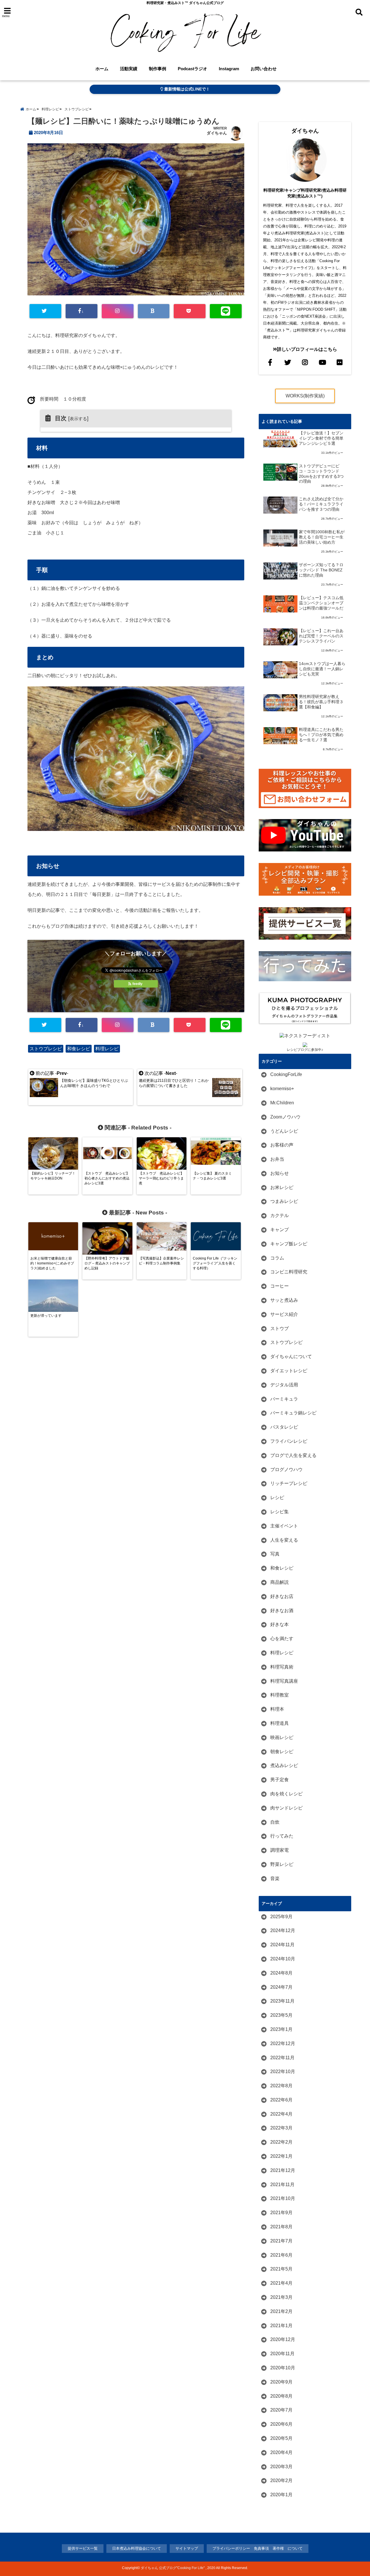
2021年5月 (281, 2269)
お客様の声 (282, 1145)
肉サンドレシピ (286, 1808)
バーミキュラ (284, 1399)
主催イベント (284, 1526)
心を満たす (282, 1639)
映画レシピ (282, 1737)
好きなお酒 (282, 1611)
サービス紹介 (284, 1314)
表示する (78, 419)
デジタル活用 (284, 1385)
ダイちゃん (217, 133)
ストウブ (280, 1328)
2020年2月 (281, 2480)
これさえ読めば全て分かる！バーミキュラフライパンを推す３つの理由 (321, 504)
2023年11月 (282, 2001)
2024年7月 (281, 1987)
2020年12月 (283, 2339)
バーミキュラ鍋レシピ (293, 1413)
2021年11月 (282, 2185)
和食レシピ (79, 1049)
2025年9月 (281, 1917)
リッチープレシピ (289, 1483)
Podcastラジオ (193, 69)
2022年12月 (283, 2043)
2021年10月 (283, 2198)
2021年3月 (281, 2297)
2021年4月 (281, 2283)
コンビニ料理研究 (289, 1272)
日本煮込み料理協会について (137, 2548)
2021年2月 (281, 2311)
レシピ (277, 1498)
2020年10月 (283, 2368)
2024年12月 (283, 1930)
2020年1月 (281, 2495)
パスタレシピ (284, 1427)
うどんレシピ (284, 1131)
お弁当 (277, 1159)
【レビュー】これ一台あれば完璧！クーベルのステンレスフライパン (321, 636)
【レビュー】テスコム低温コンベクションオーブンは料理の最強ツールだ (321, 603)
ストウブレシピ (46, 1049)
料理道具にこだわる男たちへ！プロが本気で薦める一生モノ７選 (321, 735)
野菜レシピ (282, 1864)
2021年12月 (283, 2170)
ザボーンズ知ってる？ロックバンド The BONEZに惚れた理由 (321, 570)
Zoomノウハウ (285, 1117)
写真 (275, 1554)
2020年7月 (281, 2410)
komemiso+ (282, 1089)
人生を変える (284, 1540)
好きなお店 (282, 1596)
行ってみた (282, 1836)
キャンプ (280, 1230)
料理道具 (280, 1723)
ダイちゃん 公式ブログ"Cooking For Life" (173, 2568)
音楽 (275, 1878)
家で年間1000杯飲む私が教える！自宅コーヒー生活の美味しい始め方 (322, 537)
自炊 (275, 1822)
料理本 (277, 1709)
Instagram (229, 69)
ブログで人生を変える (293, 1455)
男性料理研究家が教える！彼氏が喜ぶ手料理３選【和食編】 (321, 702)
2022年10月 (283, 2072)
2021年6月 (281, 2255)
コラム (277, 1258)
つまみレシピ (284, 1201)
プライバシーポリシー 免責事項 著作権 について (258, 2548)
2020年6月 (281, 2424)
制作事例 (158, 69)
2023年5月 (281, 2015)
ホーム (102, 69)
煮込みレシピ (284, 1765)
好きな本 (280, 1624)
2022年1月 (281, 2156)
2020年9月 (281, 2382)
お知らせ (280, 1173)
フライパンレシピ (289, 1441)
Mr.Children (282, 1103)
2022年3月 (281, 2128)
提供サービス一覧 (83, 2548)
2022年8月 (281, 2086)
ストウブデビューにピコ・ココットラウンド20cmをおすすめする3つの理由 (321, 474)
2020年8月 (281, 2396)
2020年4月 (281, 2452)
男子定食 (280, 1780)
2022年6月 (281, 2100)
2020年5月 (281, 2438)
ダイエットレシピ (289, 1371)
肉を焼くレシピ (286, 1794)
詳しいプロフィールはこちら (307, 349)
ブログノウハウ (286, 1470)
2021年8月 (281, 2227)
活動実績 (129, 69)
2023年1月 (281, 2029)
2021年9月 (281, 2213)
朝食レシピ (282, 1752)
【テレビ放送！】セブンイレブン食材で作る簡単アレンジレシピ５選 (321, 438)
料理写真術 (282, 1667)
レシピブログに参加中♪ (305, 1050)
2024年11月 (282, 1945)
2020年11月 (282, 2354)
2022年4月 (281, 2114)
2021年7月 (281, 2241)
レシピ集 (280, 1512)
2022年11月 (282, 2058)
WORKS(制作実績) (305, 396)
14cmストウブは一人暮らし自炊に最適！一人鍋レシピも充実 (322, 669)
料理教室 (280, 1695)
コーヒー (280, 1286)
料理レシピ (107, 1049)
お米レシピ (282, 1187)
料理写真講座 (284, 1681)
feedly (137, 984)
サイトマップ (187, 2548)
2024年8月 (281, 1973)
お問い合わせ (264, 69)
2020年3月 (281, 2467)
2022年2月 (281, 2142)
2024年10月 (283, 1959)
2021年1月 (281, 2326)
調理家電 (280, 1850)
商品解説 (280, 1582)
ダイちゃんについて (291, 1356)
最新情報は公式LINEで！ (186, 89)
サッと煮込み (284, 1300)
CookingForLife (286, 1074)
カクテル (280, 1215)
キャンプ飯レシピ (289, 1244)
